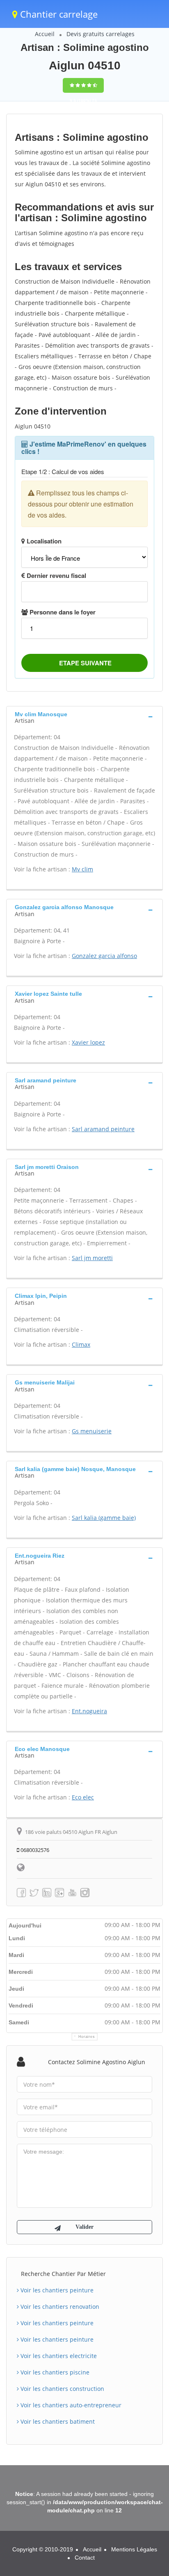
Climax (81, 1344)
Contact (85, 2558)
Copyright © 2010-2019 (43, 2549)
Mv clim (82, 869)
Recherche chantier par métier (63, 2274)
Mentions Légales (134, 2549)
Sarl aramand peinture (103, 1129)
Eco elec (83, 1797)
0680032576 (34, 1850)
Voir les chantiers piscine (54, 2372)
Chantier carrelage (58, 14)
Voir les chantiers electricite (58, 2356)
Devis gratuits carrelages (100, 34)
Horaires (87, 2037)
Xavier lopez (88, 1042)
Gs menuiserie (92, 1431)
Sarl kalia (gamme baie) (104, 1518)
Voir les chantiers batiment (57, 2421)
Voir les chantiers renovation (59, 2307)
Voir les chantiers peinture (56, 2290)
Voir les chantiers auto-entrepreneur (70, 2405)
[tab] (84, 717)
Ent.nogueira (89, 1711)
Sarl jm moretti (92, 1258)
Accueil (45, 34)
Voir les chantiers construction (62, 2389)
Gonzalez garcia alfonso (104, 956)
